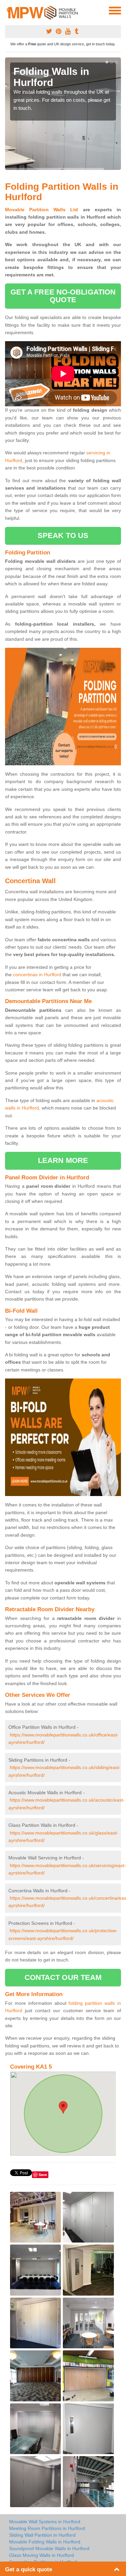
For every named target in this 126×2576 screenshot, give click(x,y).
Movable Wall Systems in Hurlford (45, 2522)
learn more (63, 1160)
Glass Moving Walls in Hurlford (41, 2555)
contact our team (63, 1977)
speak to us (63, 535)
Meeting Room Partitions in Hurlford (47, 2528)
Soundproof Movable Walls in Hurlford (49, 2548)
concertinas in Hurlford (37, 975)
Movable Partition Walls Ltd (42, 210)
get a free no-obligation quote (63, 296)
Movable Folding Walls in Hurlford (45, 2542)
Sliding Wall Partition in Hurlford (42, 2535)
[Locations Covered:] (8, 10)
